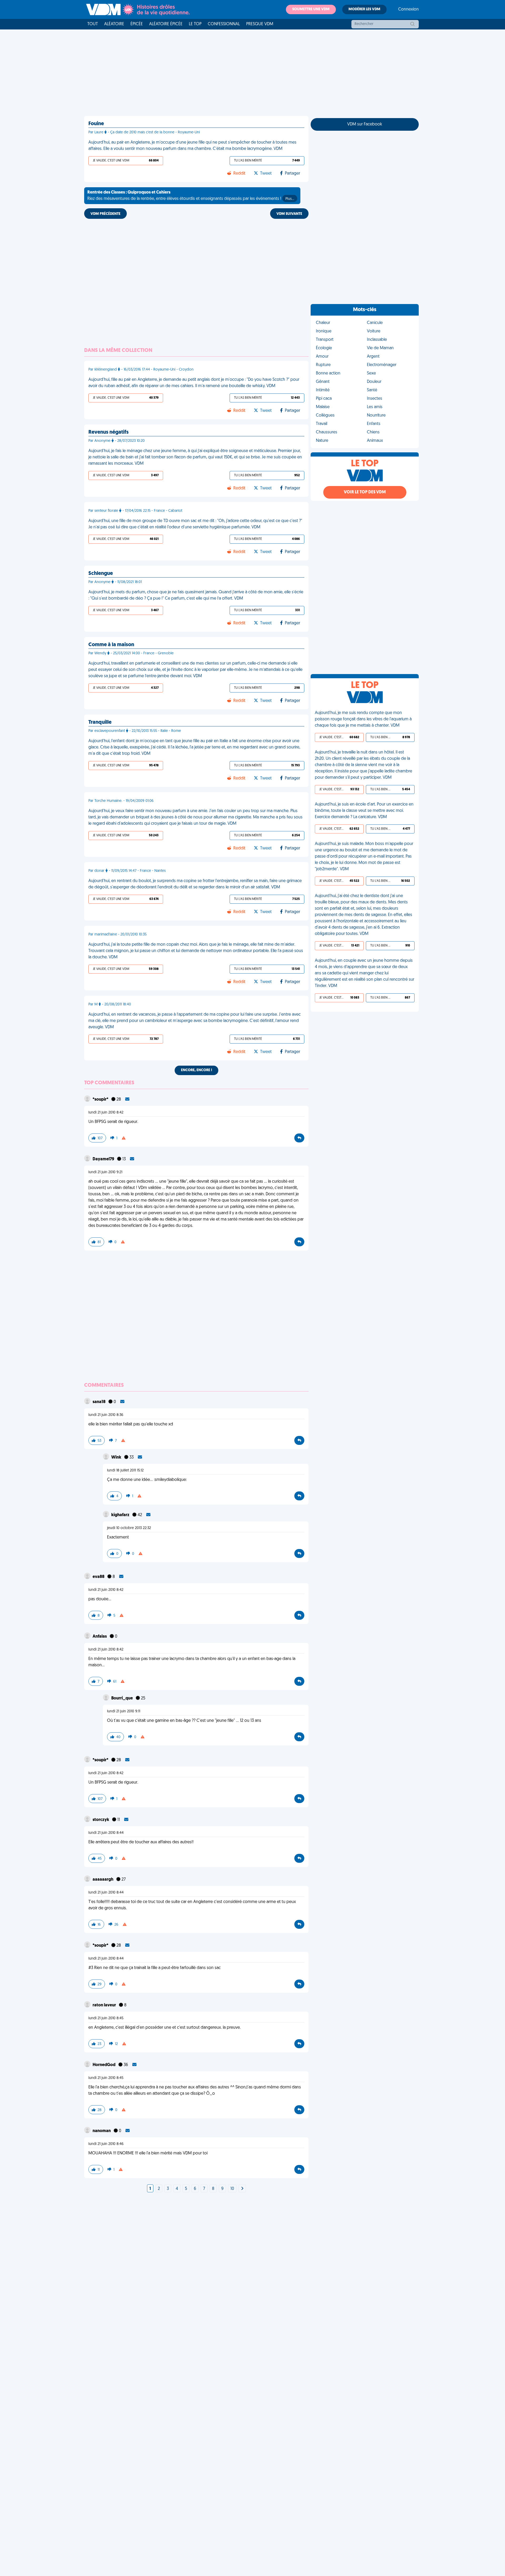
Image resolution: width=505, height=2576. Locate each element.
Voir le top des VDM (365, 492)
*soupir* (101, 1100)
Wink (117, 1457)
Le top (195, 24)
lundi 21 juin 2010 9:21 (105, 1172)
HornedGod (104, 2065)
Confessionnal (224, 24)
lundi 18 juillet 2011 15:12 (125, 1471)
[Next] (242, 2189)
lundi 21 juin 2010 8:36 (106, 1415)
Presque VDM (260, 24)
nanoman (102, 2131)
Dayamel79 (104, 1159)
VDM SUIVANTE (289, 214)
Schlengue (101, 574)
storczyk (101, 1820)
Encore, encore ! (196, 1070)
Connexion (408, 9)
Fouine (96, 124)
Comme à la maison (111, 645)
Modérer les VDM (364, 9)
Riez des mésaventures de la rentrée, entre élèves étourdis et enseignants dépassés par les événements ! (191, 196)
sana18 (99, 1402)
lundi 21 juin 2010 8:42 (106, 1113)
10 (232, 2189)
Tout (93, 24)
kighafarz (121, 1515)
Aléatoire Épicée (166, 24)
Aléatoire (114, 24)
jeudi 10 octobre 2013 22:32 (129, 1528)
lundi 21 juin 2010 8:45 (106, 2018)
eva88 (99, 1577)
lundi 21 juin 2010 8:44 (106, 1833)
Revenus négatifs (108, 432)
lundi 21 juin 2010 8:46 (106, 2144)
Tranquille (100, 722)
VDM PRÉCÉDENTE (105, 214)
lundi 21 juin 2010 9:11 (124, 1711)
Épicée (137, 24)
